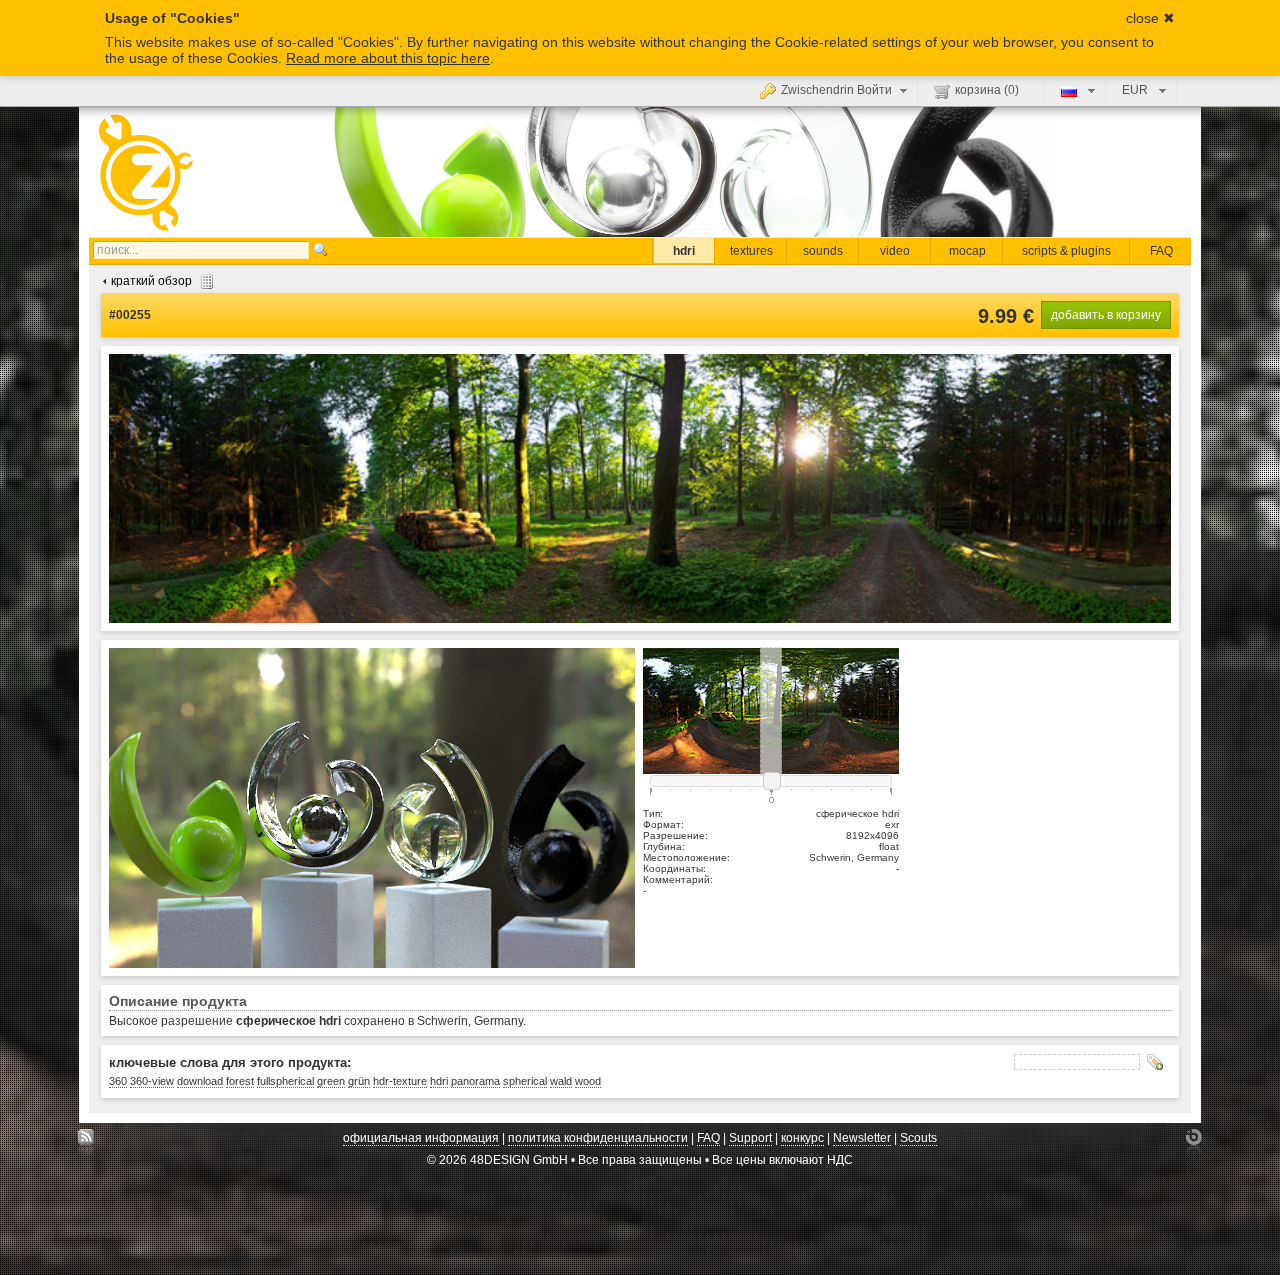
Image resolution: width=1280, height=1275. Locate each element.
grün (359, 1081)
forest (240, 1081)
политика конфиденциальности (598, 1138)
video (895, 251)
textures (751, 251)
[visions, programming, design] (1193, 1142)
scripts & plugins (1066, 251)
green (331, 1081)
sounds (823, 251)
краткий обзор (151, 281)
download (200, 1081)
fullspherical (285, 1081)
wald (561, 1081)
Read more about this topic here (388, 58)
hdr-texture (400, 1081)
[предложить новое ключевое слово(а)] (1155, 1062)
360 (118, 1081)
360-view (152, 1081)
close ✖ (1150, 18)
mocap (967, 251)
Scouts (918, 1138)
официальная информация (421, 1138)
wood (588, 1081)
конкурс (802, 1138)
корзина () (987, 90)
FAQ (1161, 251)
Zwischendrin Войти (836, 90)
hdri (684, 251)
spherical (525, 1081)
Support (750, 1138)
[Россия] (1075, 90)
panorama (475, 1081)
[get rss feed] (86, 1142)
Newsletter (862, 1138)
